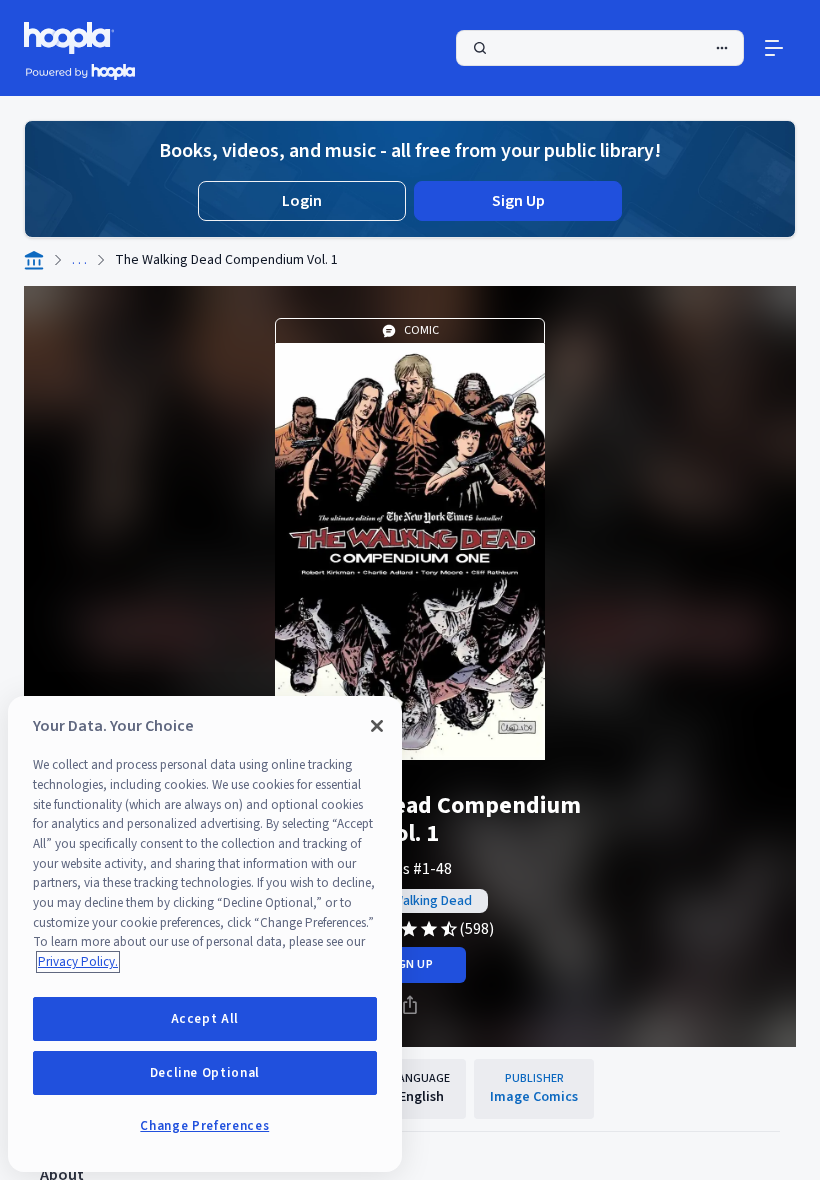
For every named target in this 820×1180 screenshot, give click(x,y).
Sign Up (518, 201)
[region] (205, 934)
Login (302, 201)
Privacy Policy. (78, 962)
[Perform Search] (600, 48)
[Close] (377, 726)
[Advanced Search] (722, 48)
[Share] (410, 1005)
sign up (409, 964)
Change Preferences (204, 1126)
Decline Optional (205, 1073)
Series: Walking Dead (410, 901)
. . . (79, 260)
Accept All (205, 1019)
